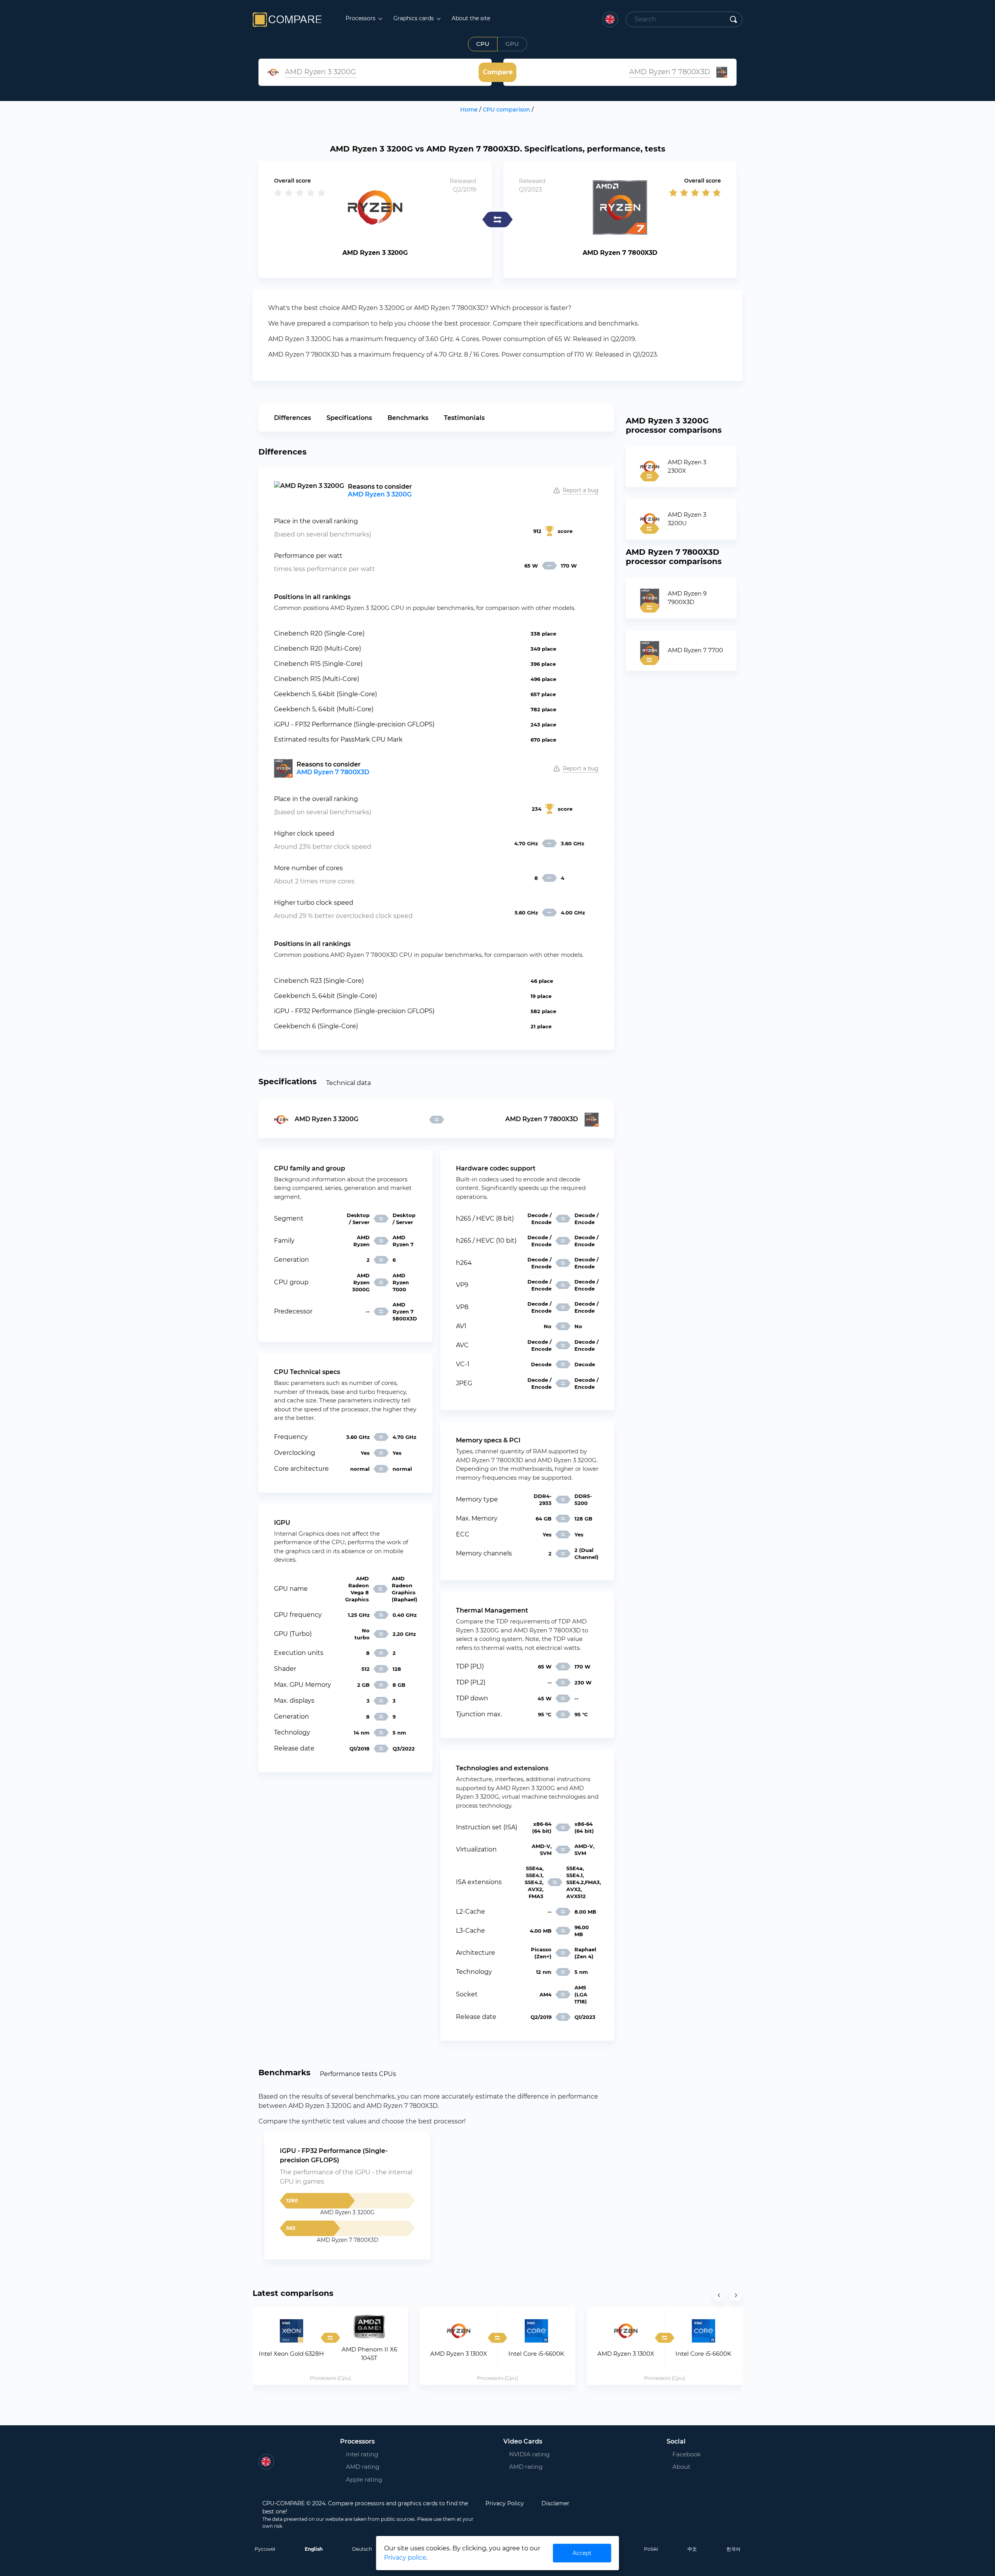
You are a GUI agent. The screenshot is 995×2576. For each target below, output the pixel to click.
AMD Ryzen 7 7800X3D (333, 772)
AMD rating (363, 2467)
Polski (651, 2549)
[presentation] (719, 2295)
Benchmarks (408, 418)
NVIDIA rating (529, 2454)
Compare (498, 72)
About (681, 2467)
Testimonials (464, 418)
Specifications (349, 418)
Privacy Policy (505, 2503)
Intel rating (362, 2454)
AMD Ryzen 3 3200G (380, 494)
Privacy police (405, 2558)
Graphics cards (414, 18)
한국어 (733, 2549)
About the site (471, 18)
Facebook (684, 2454)
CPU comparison (506, 110)
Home (469, 110)
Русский (265, 2549)
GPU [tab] (512, 44)
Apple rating (364, 2479)
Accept (582, 2553)
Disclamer (555, 2503)
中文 (692, 2549)
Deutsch (362, 2549)
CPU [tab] (483, 44)
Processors (361, 18)
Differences (292, 418)
